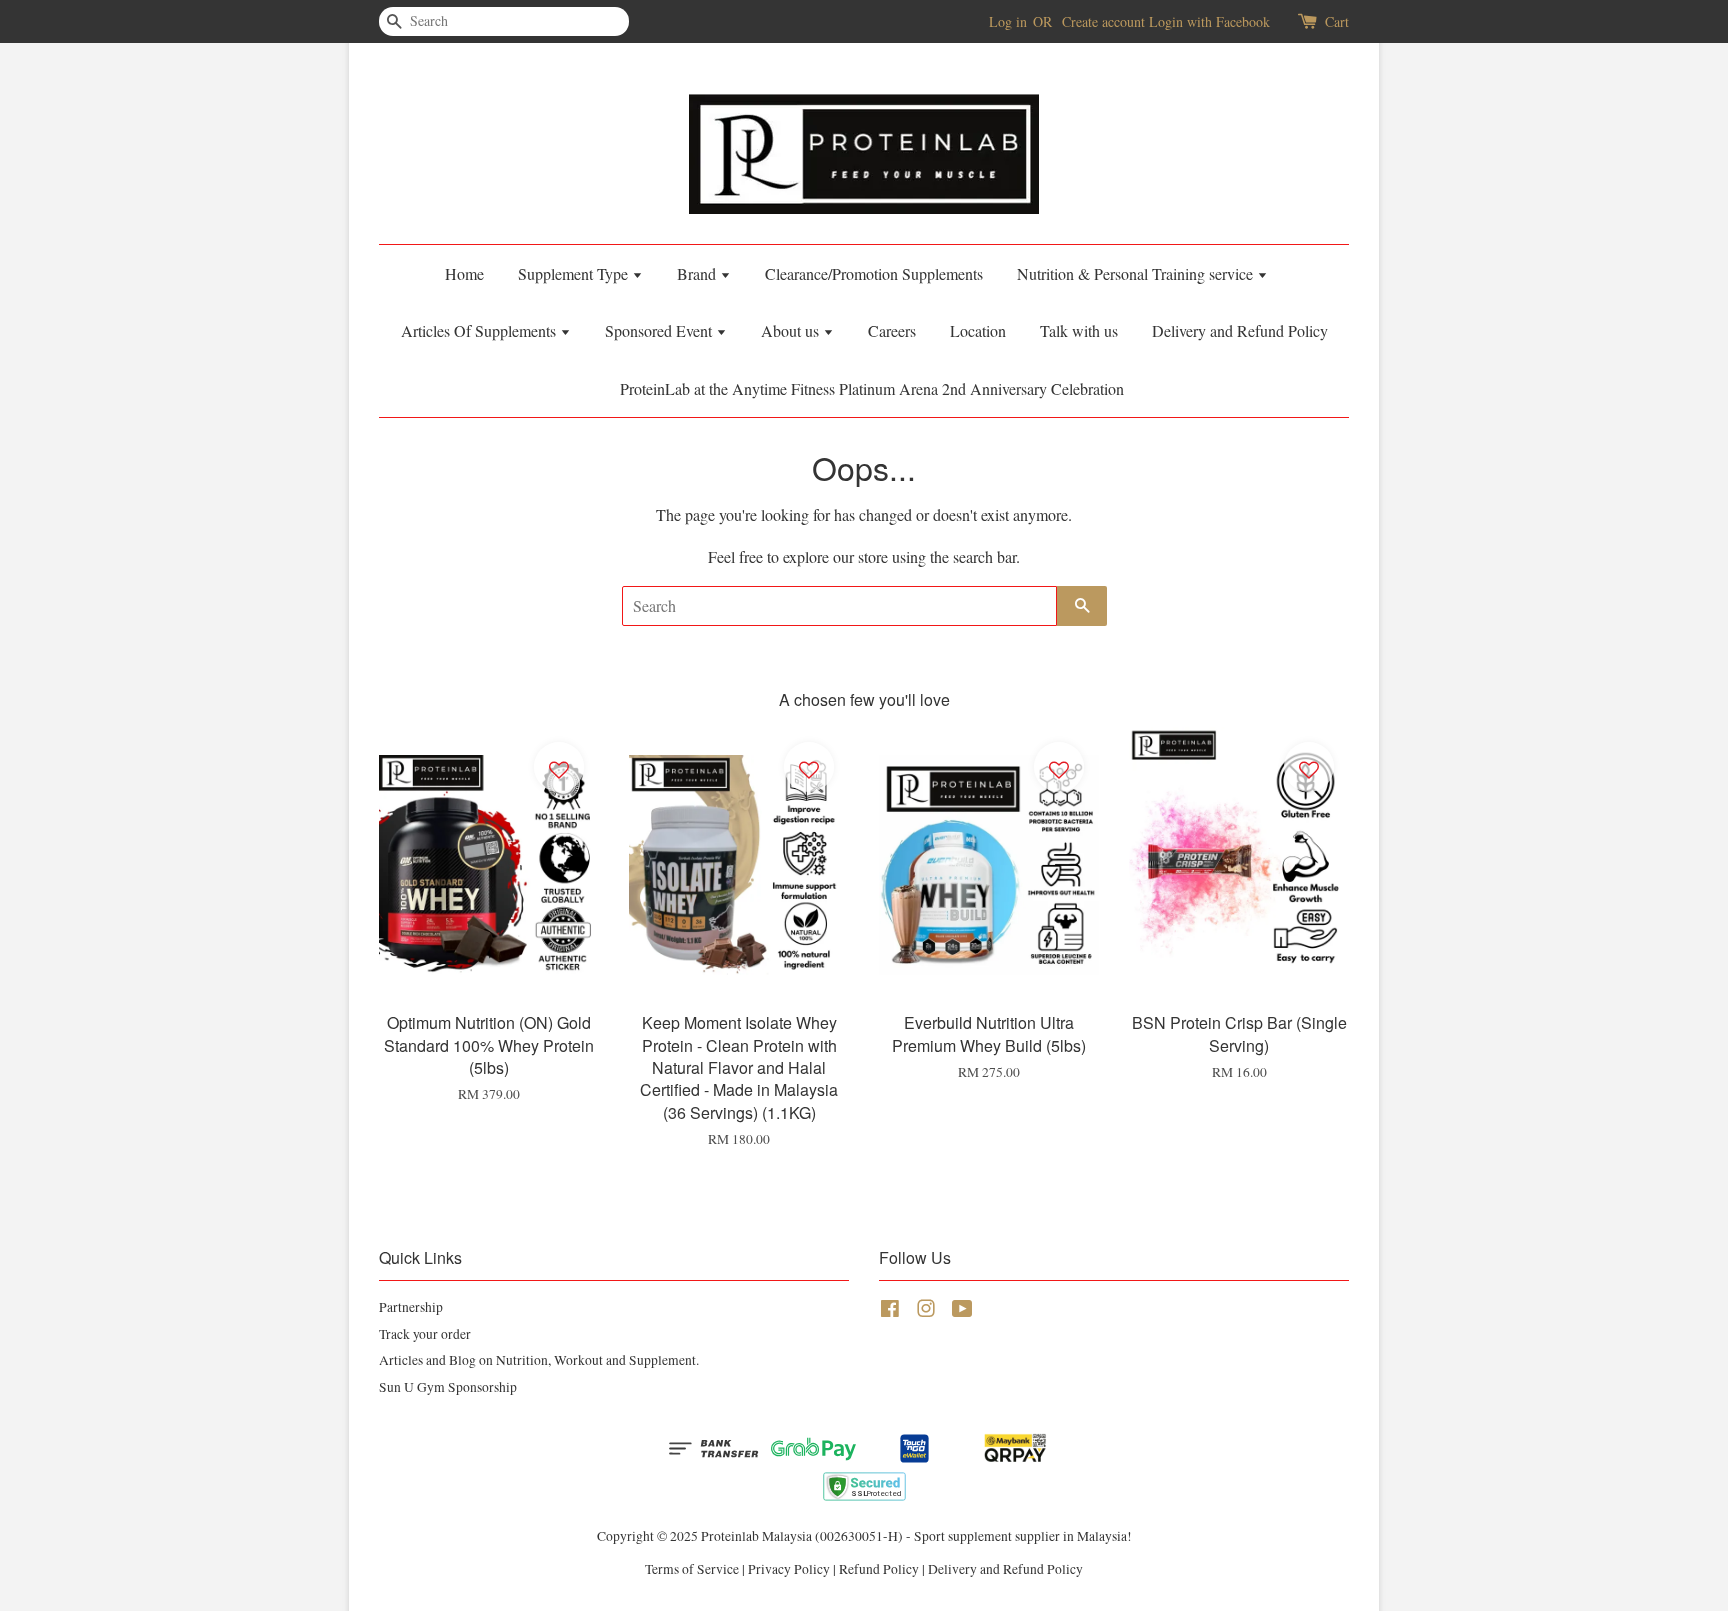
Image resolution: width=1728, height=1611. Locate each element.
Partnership (411, 1307)
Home (464, 273)
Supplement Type (575, 273)
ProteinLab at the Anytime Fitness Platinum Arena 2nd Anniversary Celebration (872, 388)
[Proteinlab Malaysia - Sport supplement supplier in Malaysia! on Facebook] (890, 1312)
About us (792, 330)
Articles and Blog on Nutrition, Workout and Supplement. (539, 1360)
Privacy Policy (789, 1569)
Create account (1103, 21)
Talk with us (1079, 330)
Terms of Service (692, 1569)
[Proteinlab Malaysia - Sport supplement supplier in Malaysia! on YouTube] (962, 1312)
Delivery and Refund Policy (1240, 330)
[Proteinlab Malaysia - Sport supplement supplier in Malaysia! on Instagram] (926, 1312)
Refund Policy (879, 1569)
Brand (698, 273)
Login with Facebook (1209, 21)
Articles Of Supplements (480, 330)
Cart (1337, 21)
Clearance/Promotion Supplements (874, 273)
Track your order (425, 1334)
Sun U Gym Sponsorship (448, 1387)
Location (978, 330)
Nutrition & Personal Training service (1137, 273)
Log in (1008, 21)
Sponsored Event (660, 330)
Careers (892, 330)
